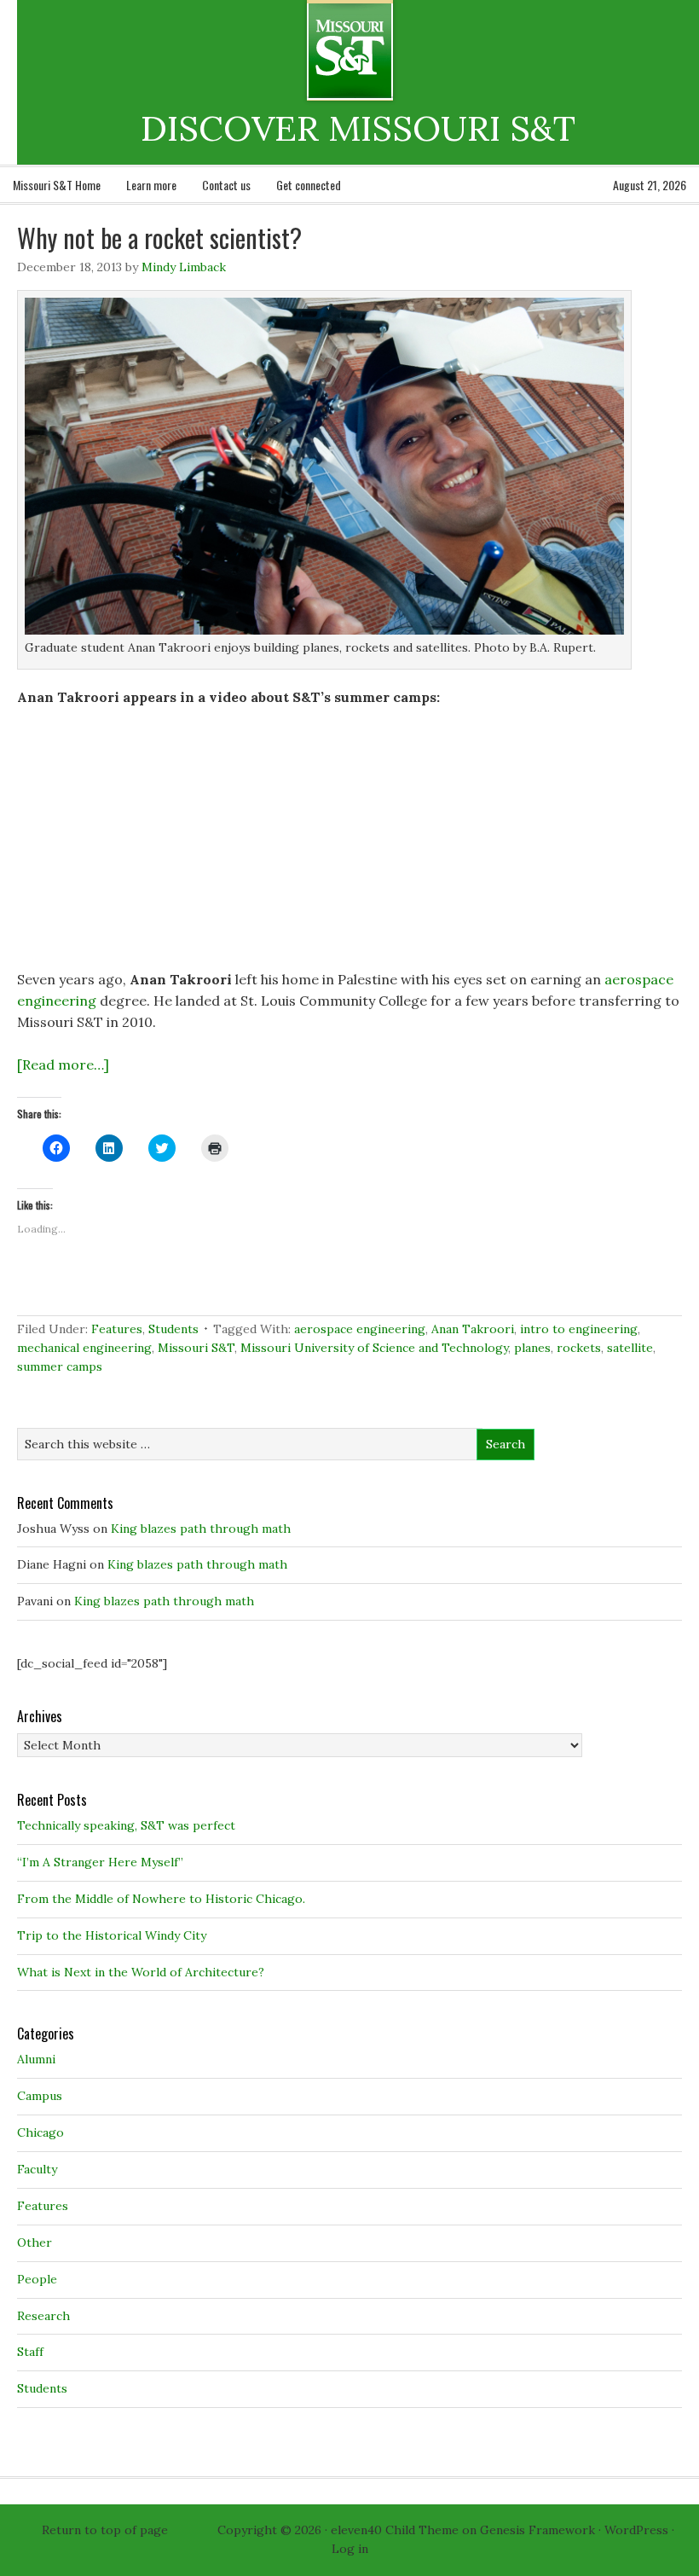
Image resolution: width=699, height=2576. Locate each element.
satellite (630, 1348)
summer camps (60, 1366)
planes (532, 1348)
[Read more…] (63, 1065)
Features (117, 1329)
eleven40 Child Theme (395, 2530)
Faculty (37, 2169)
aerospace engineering (360, 1329)
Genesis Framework (537, 2530)
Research (43, 2316)
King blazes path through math (201, 1529)
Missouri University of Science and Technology (374, 1348)
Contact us (226, 185)
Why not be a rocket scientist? (159, 238)
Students (173, 1329)
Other (35, 2242)
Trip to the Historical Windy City (112, 1935)
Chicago (40, 2132)
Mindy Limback (184, 267)
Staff (30, 2352)
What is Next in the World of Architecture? (141, 1972)
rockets (579, 1348)
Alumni (36, 2059)
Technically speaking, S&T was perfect (126, 1825)
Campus (40, 2096)
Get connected (309, 185)
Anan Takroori (473, 1329)
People (37, 2279)
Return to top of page (105, 2530)
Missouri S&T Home (57, 185)
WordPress (636, 2530)
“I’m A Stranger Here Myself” (100, 1862)
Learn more (151, 185)
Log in (350, 2549)
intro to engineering (579, 1329)
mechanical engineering (84, 1348)
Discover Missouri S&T (420, 50)
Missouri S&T (196, 1348)
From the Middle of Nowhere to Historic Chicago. (161, 1899)
